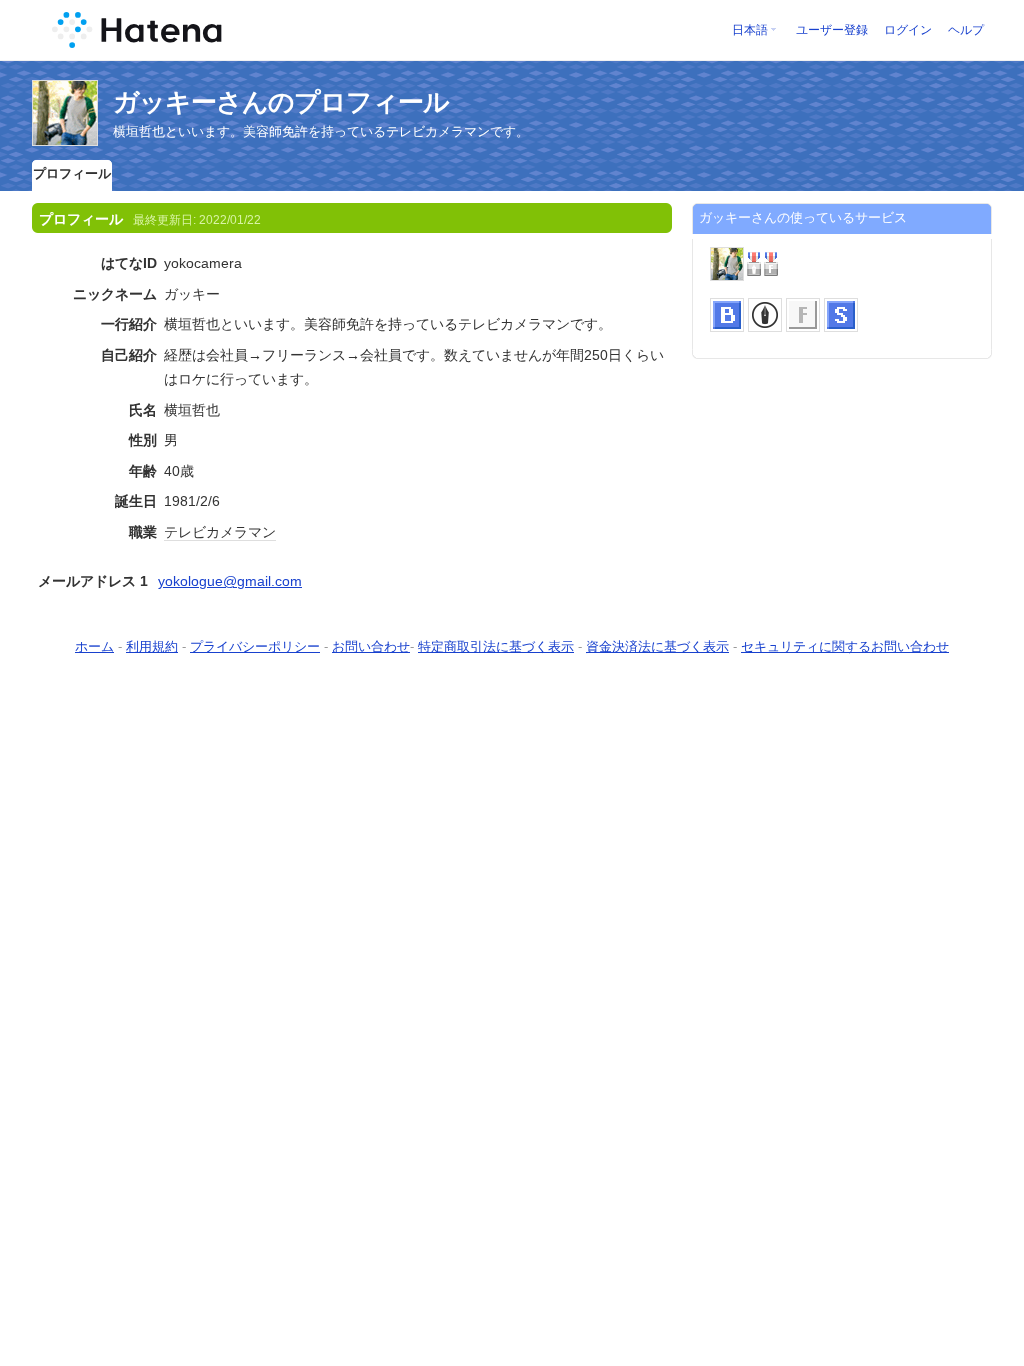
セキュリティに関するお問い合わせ (845, 646)
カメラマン (241, 532)
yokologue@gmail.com (230, 581)
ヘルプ (966, 30)
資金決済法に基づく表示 (657, 646)
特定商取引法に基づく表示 (496, 646)
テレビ (185, 532)
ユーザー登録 (832, 30)
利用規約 (152, 646)
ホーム (94, 646)
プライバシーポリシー (255, 646)
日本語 (750, 30)
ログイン (908, 30)
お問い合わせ (371, 646)
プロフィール (72, 173)
